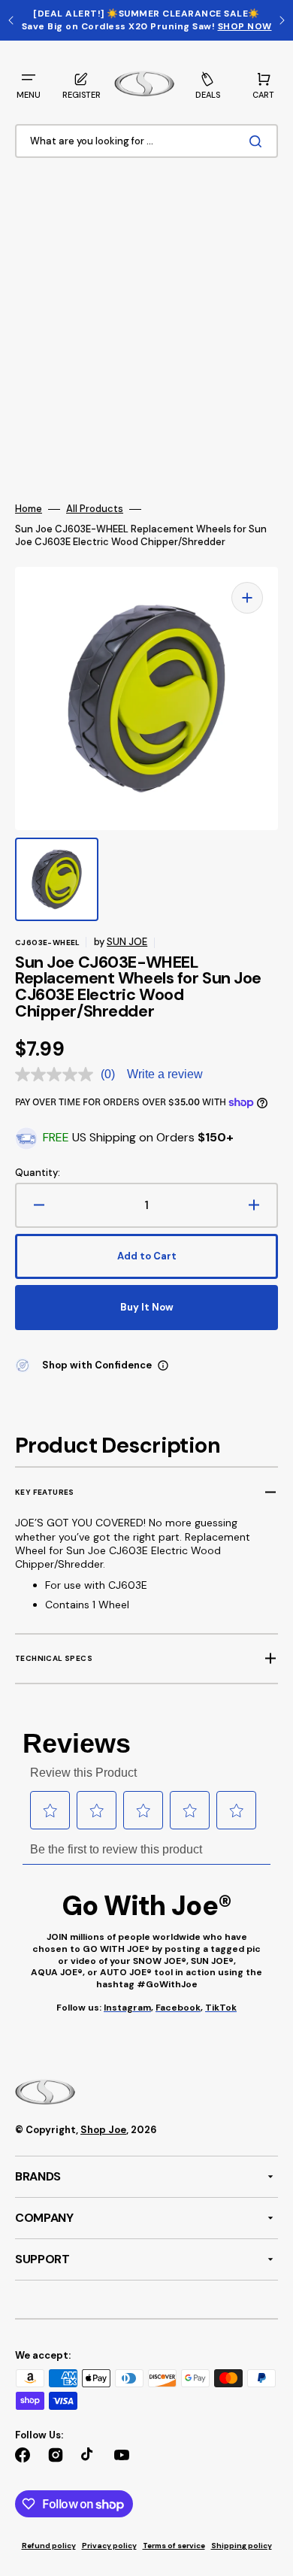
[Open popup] (163, 1365)
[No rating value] (58, 1074)
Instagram (127, 2008)
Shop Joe (103, 2130)
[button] (29, 84)
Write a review (165, 1074)
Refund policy (49, 2546)
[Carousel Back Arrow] (11, 20)
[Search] (258, 141)
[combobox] (146, 141)
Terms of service (174, 2546)
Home (29, 509)
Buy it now (147, 1307)
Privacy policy (109, 2546)
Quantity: (38, 1173)
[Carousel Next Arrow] (282, 20)
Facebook (178, 2008)
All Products (95, 509)
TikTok (221, 2008)
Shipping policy (242, 2546)
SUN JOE (127, 942)
